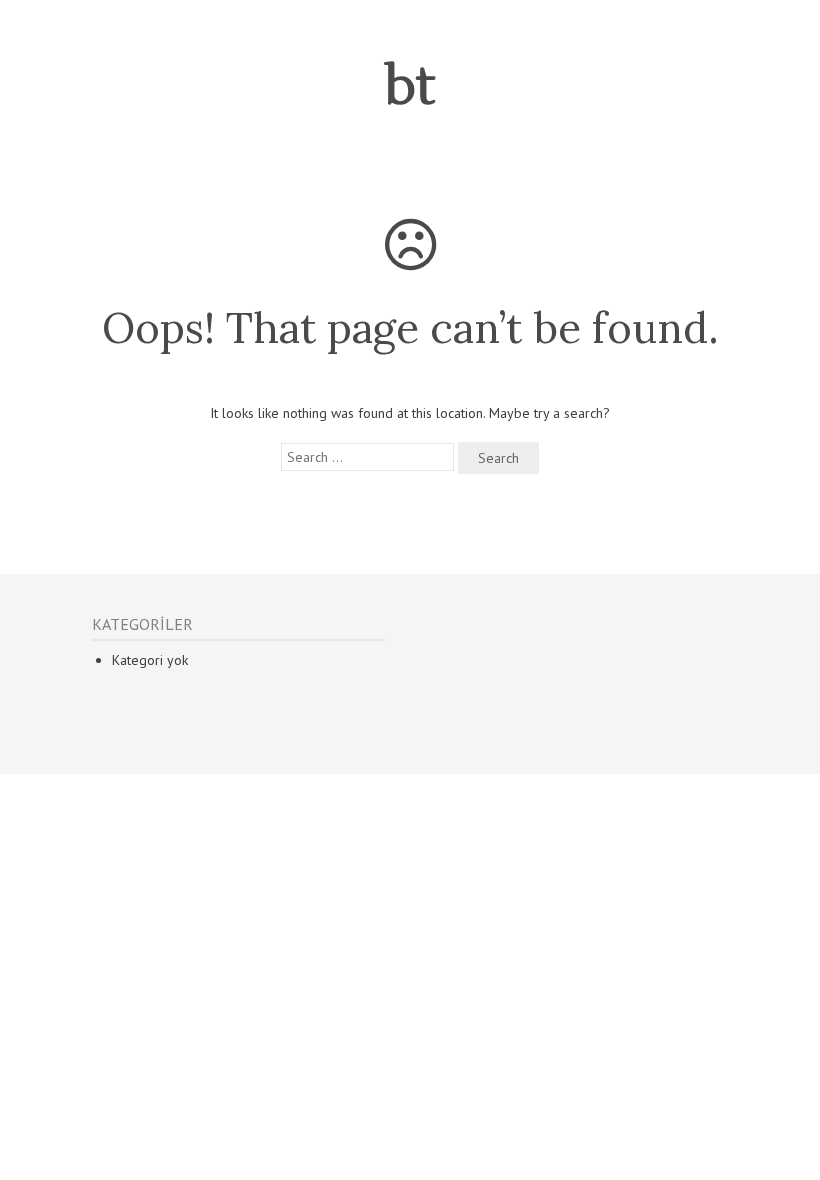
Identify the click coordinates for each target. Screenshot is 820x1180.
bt (410, 87)
